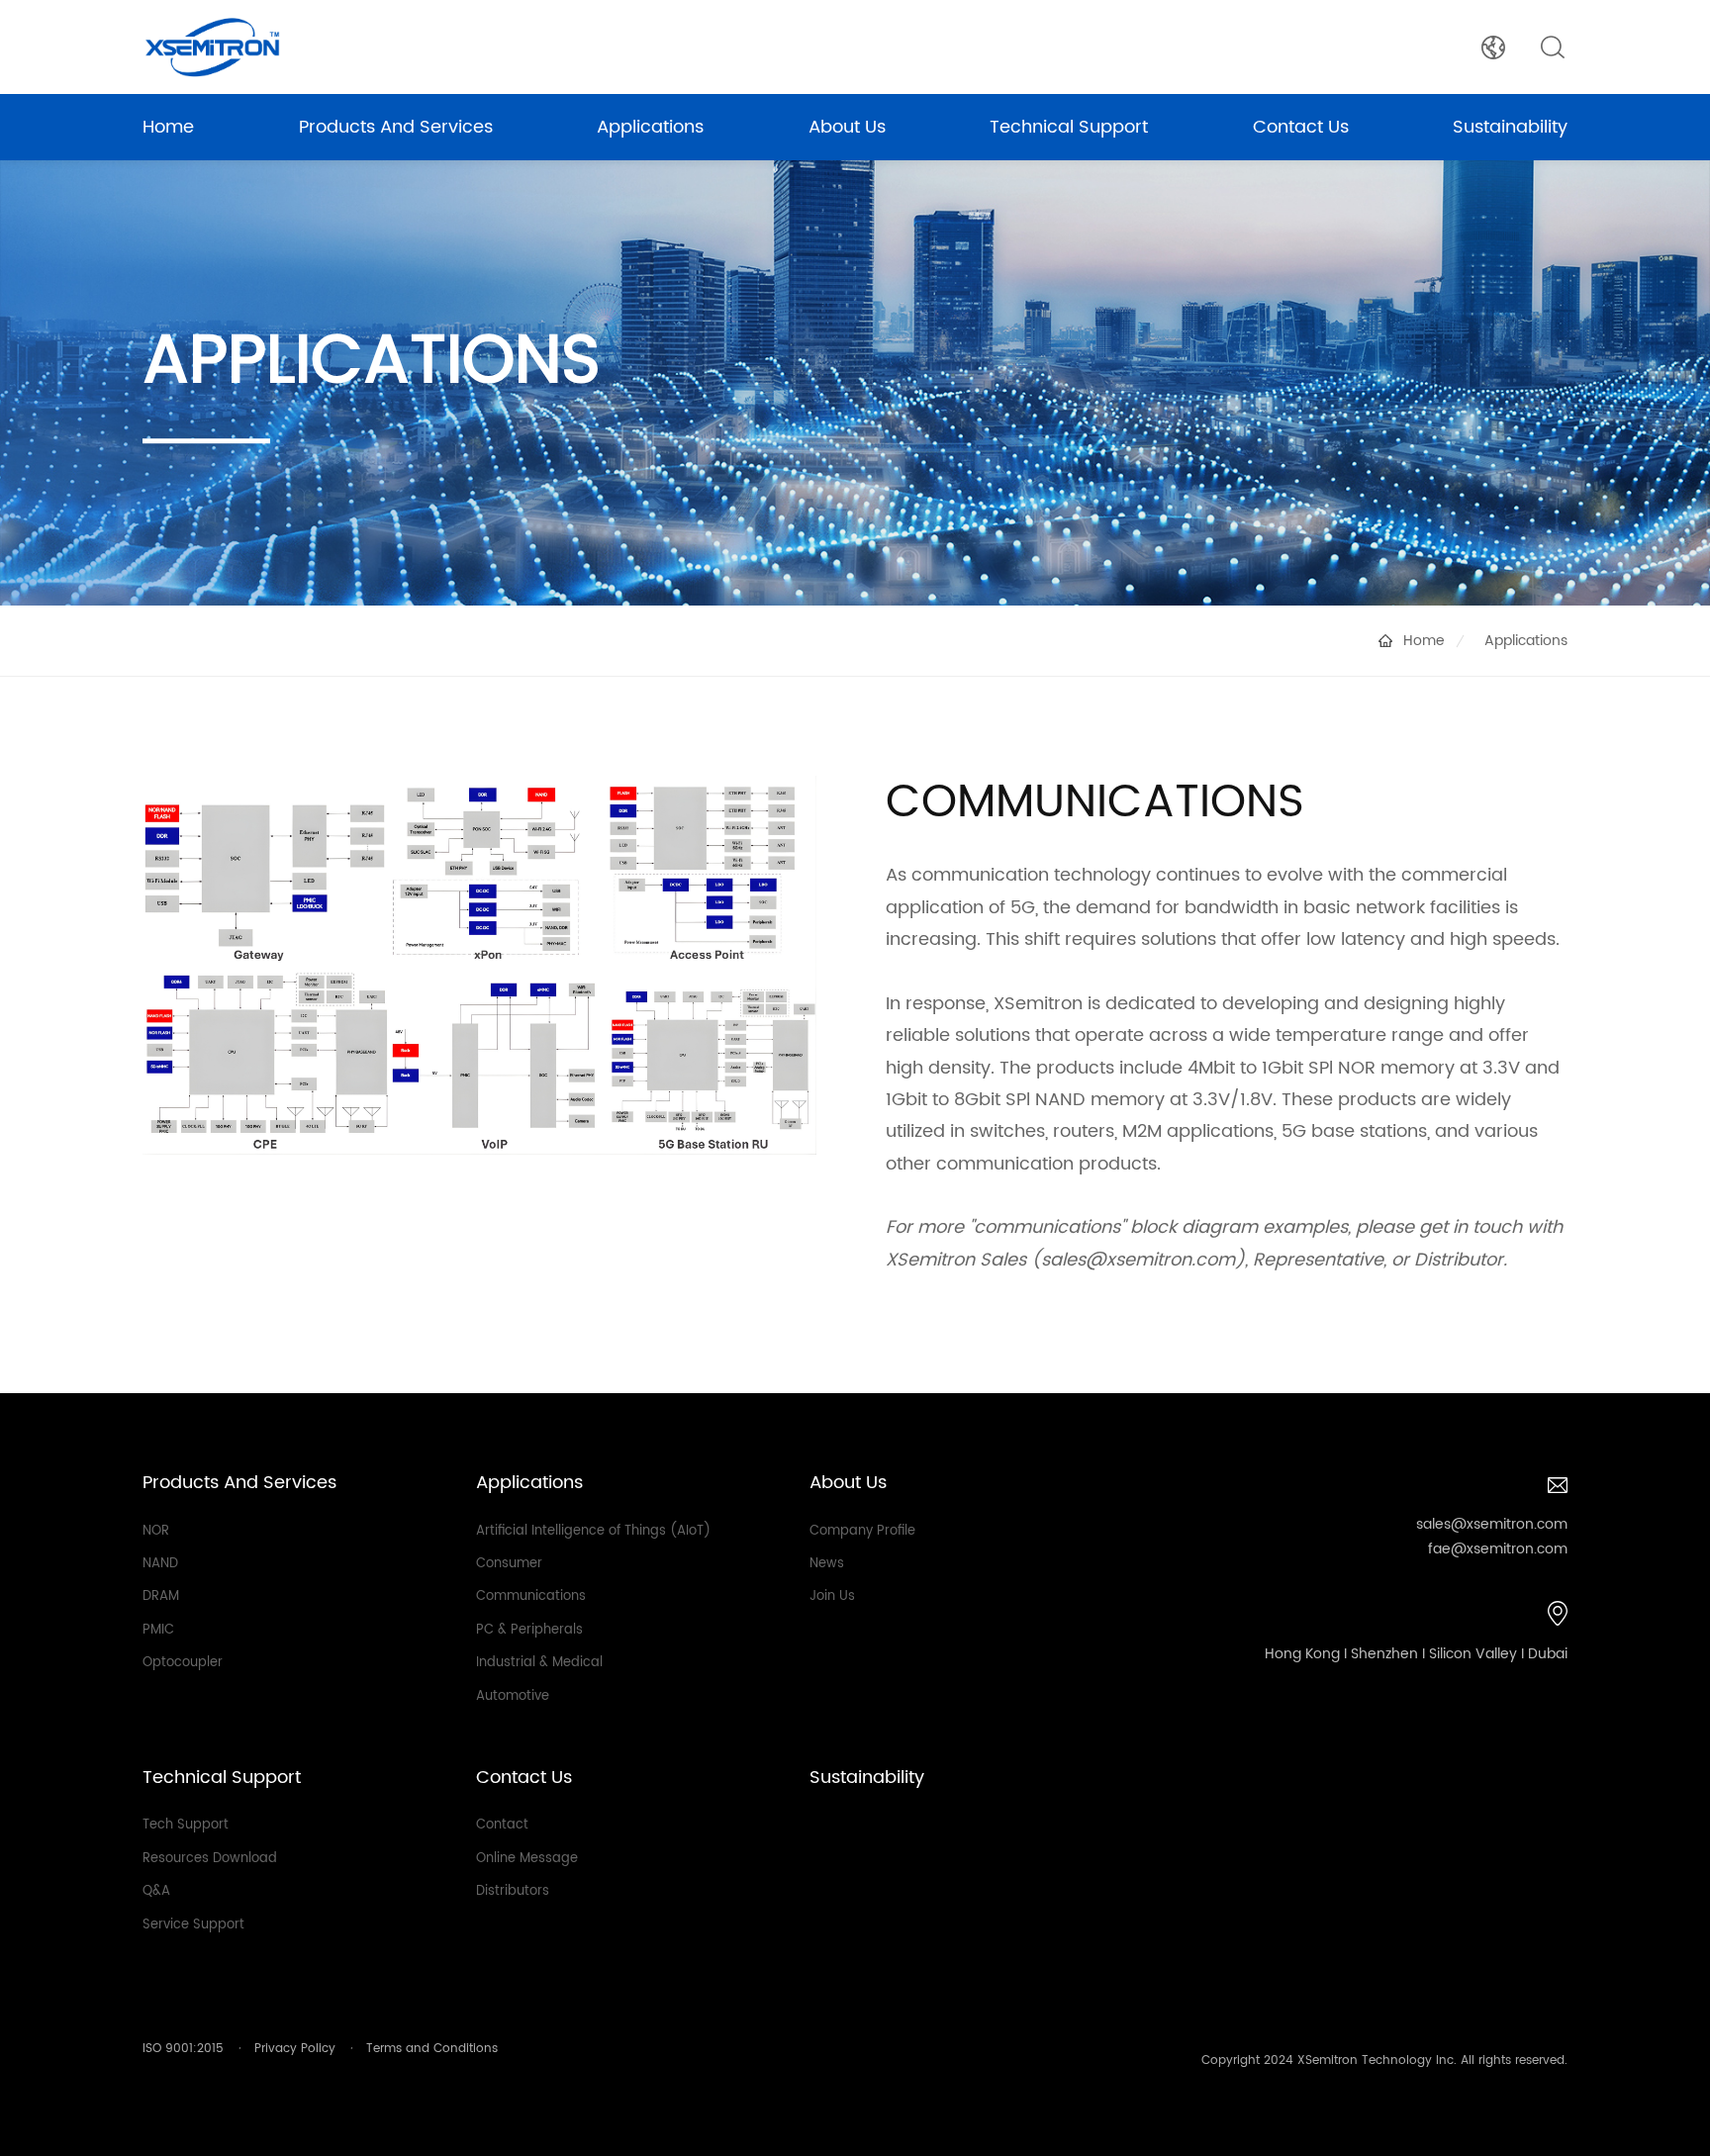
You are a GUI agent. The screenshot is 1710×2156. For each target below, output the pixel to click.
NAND (160, 1564)
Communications (531, 1596)
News (827, 1564)
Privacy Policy (295, 2049)
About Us (847, 127)
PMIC (158, 1630)
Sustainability (1510, 127)
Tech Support (186, 1825)
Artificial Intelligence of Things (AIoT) (593, 1531)
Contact (502, 1825)
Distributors (513, 1891)
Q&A (156, 1891)
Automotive (513, 1696)
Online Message (527, 1859)
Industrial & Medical (539, 1663)
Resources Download (210, 1859)
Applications (650, 127)
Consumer (509, 1564)
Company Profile (862, 1531)
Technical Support (1069, 127)
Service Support (193, 1925)
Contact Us (1301, 127)
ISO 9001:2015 (183, 2049)
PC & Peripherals (529, 1630)
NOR (156, 1531)
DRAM (161, 1596)
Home (168, 127)
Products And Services (396, 127)
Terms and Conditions (432, 2049)
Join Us (832, 1596)
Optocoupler (183, 1663)
